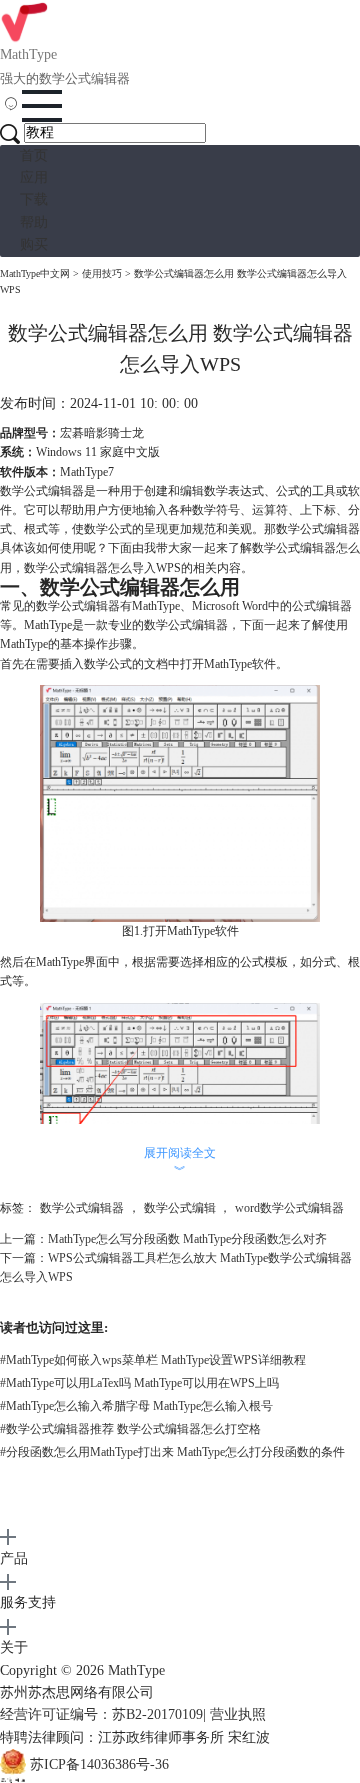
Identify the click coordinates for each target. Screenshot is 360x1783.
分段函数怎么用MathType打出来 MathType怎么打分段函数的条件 (172, 1452)
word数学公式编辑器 (289, 1208)
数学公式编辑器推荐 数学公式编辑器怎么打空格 (130, 1429)
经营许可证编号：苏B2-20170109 (101, 1714)
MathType (136, 1670)
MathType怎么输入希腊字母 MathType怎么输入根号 (136, 1406)
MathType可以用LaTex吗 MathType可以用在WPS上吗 (139, 1383)
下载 (34, 199)
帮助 (34, 222)
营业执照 (238, 1714)
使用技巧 (102, 273)
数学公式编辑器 (82, 1208)
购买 (34, 244)
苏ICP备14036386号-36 (99, 1764)
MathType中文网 (35, 273)
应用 (34, 177)
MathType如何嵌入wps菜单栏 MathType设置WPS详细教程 (153, 1360)
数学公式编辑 (180, 1208)
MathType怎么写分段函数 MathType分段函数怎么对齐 (187, 1239)
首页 (34, 155)
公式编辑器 (322, 606)
